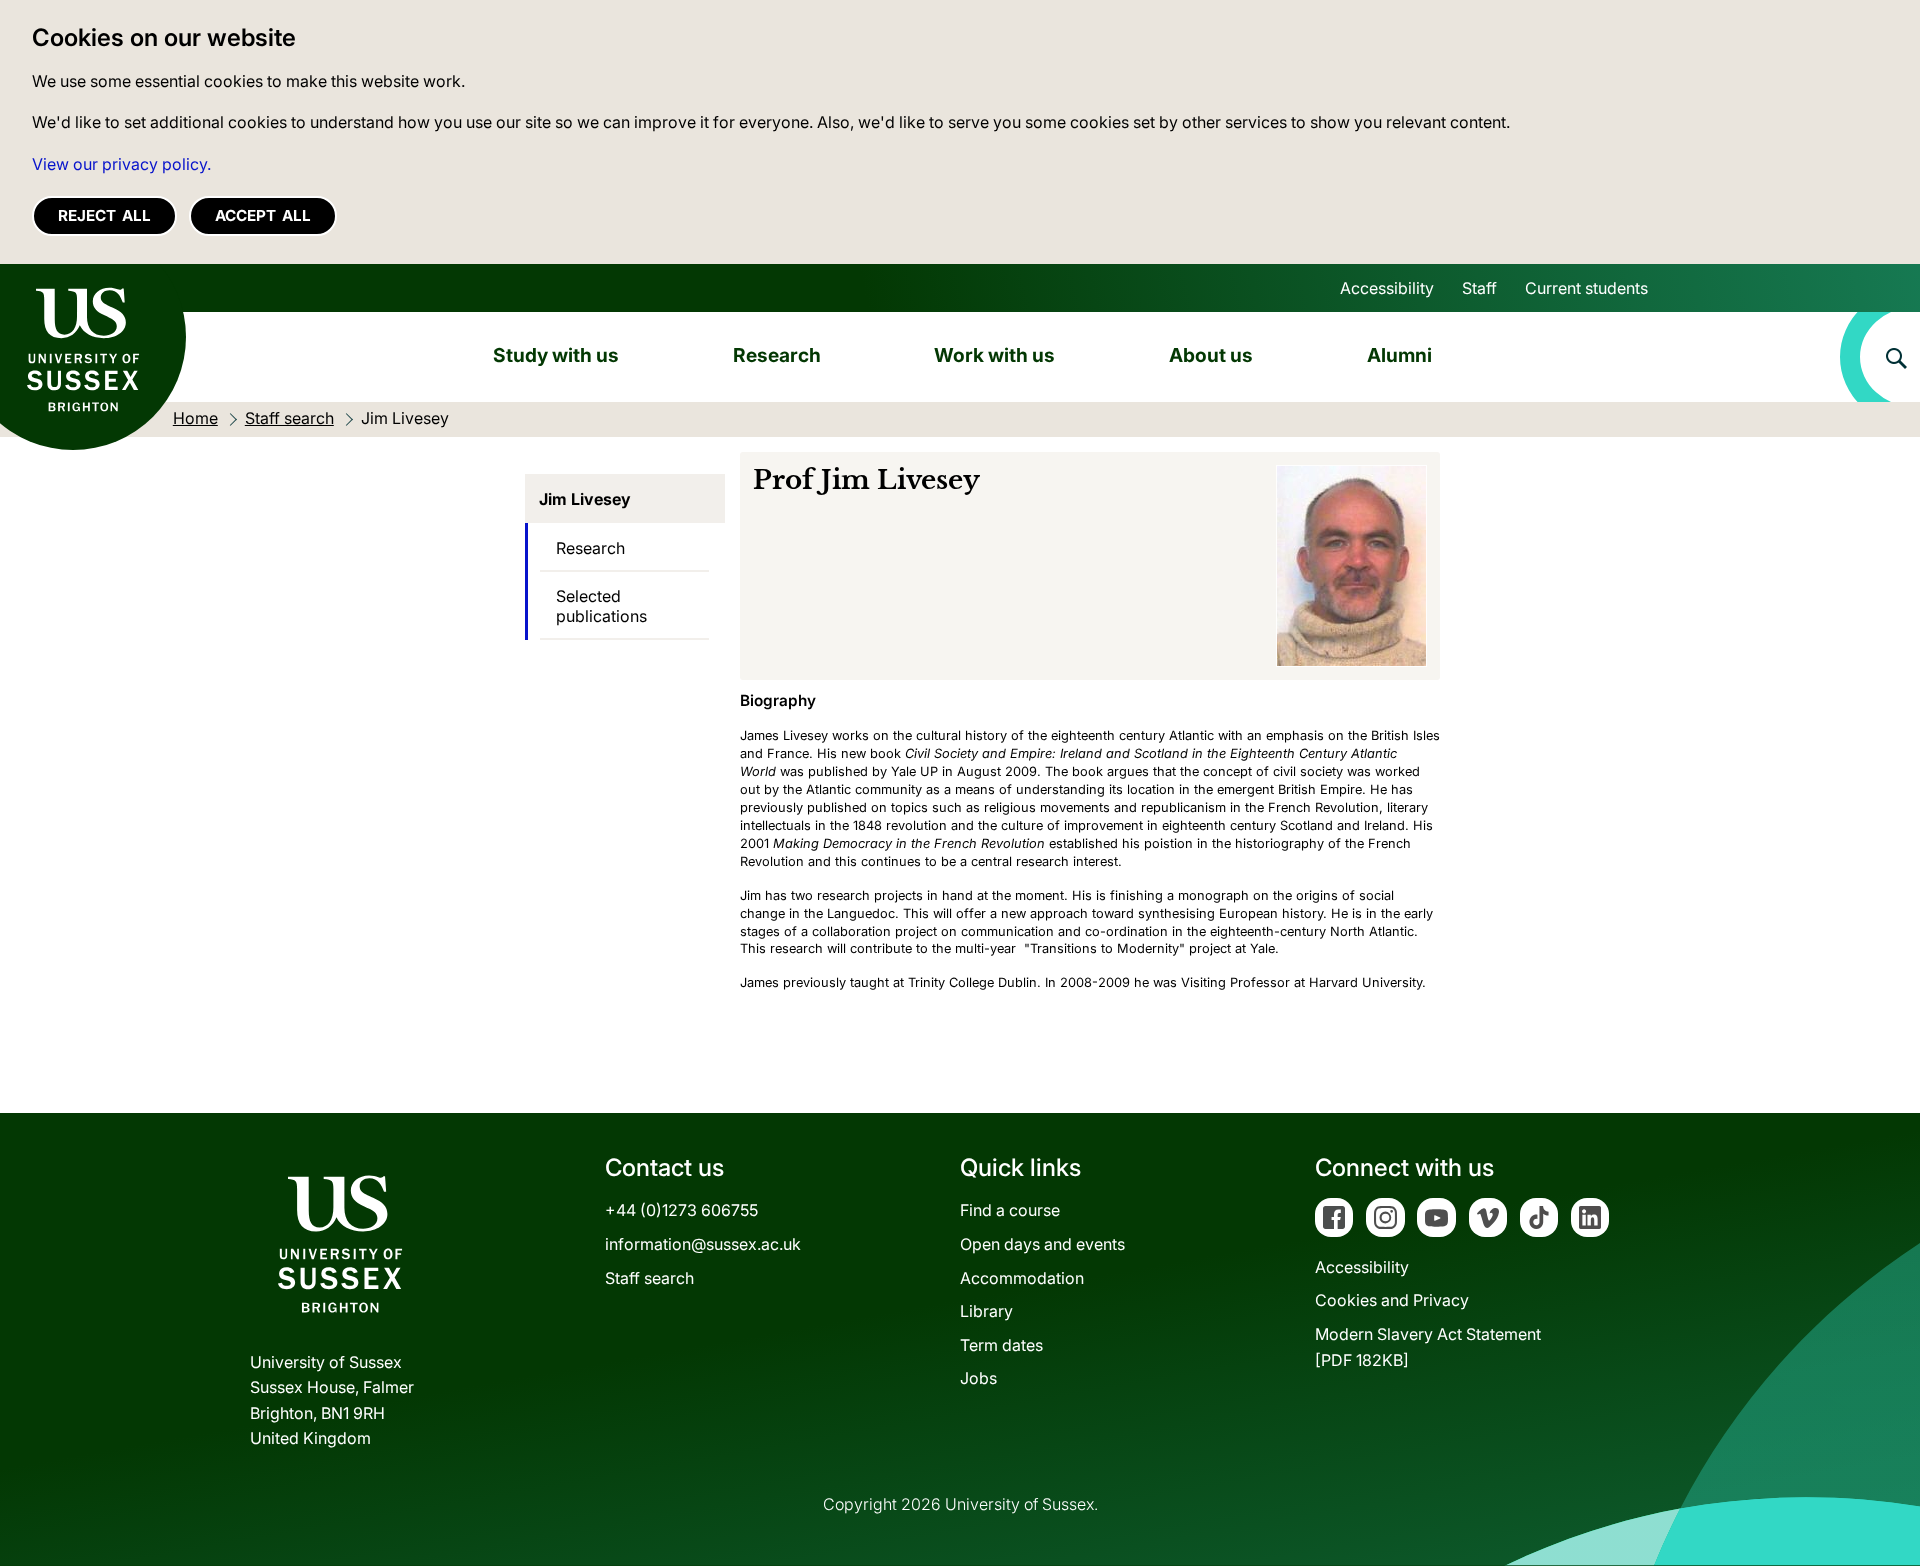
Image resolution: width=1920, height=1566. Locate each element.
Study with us (556, 355)
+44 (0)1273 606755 (681, 1210)
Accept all (263, 215)
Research (777, 355)
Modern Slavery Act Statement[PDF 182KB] (1428, 1347)
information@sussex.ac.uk (703, 1244)
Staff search (649, 1278)
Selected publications (601, 606)
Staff (1479, 288)
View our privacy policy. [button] (121, 164)
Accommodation (1022, 1278)
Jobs (978, 1378)
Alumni (1399, 355)
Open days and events (1042, 1244)
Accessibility (1387, 288)
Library (986, 1311)
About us (1211, 355)
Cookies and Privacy (1392, 1300)
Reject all (104, 215)
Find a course (1010, 1210)
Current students (1586, 288)
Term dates (1001, 1345)
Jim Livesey (585, 499)
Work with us (994, 355)
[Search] (1880, 357)
